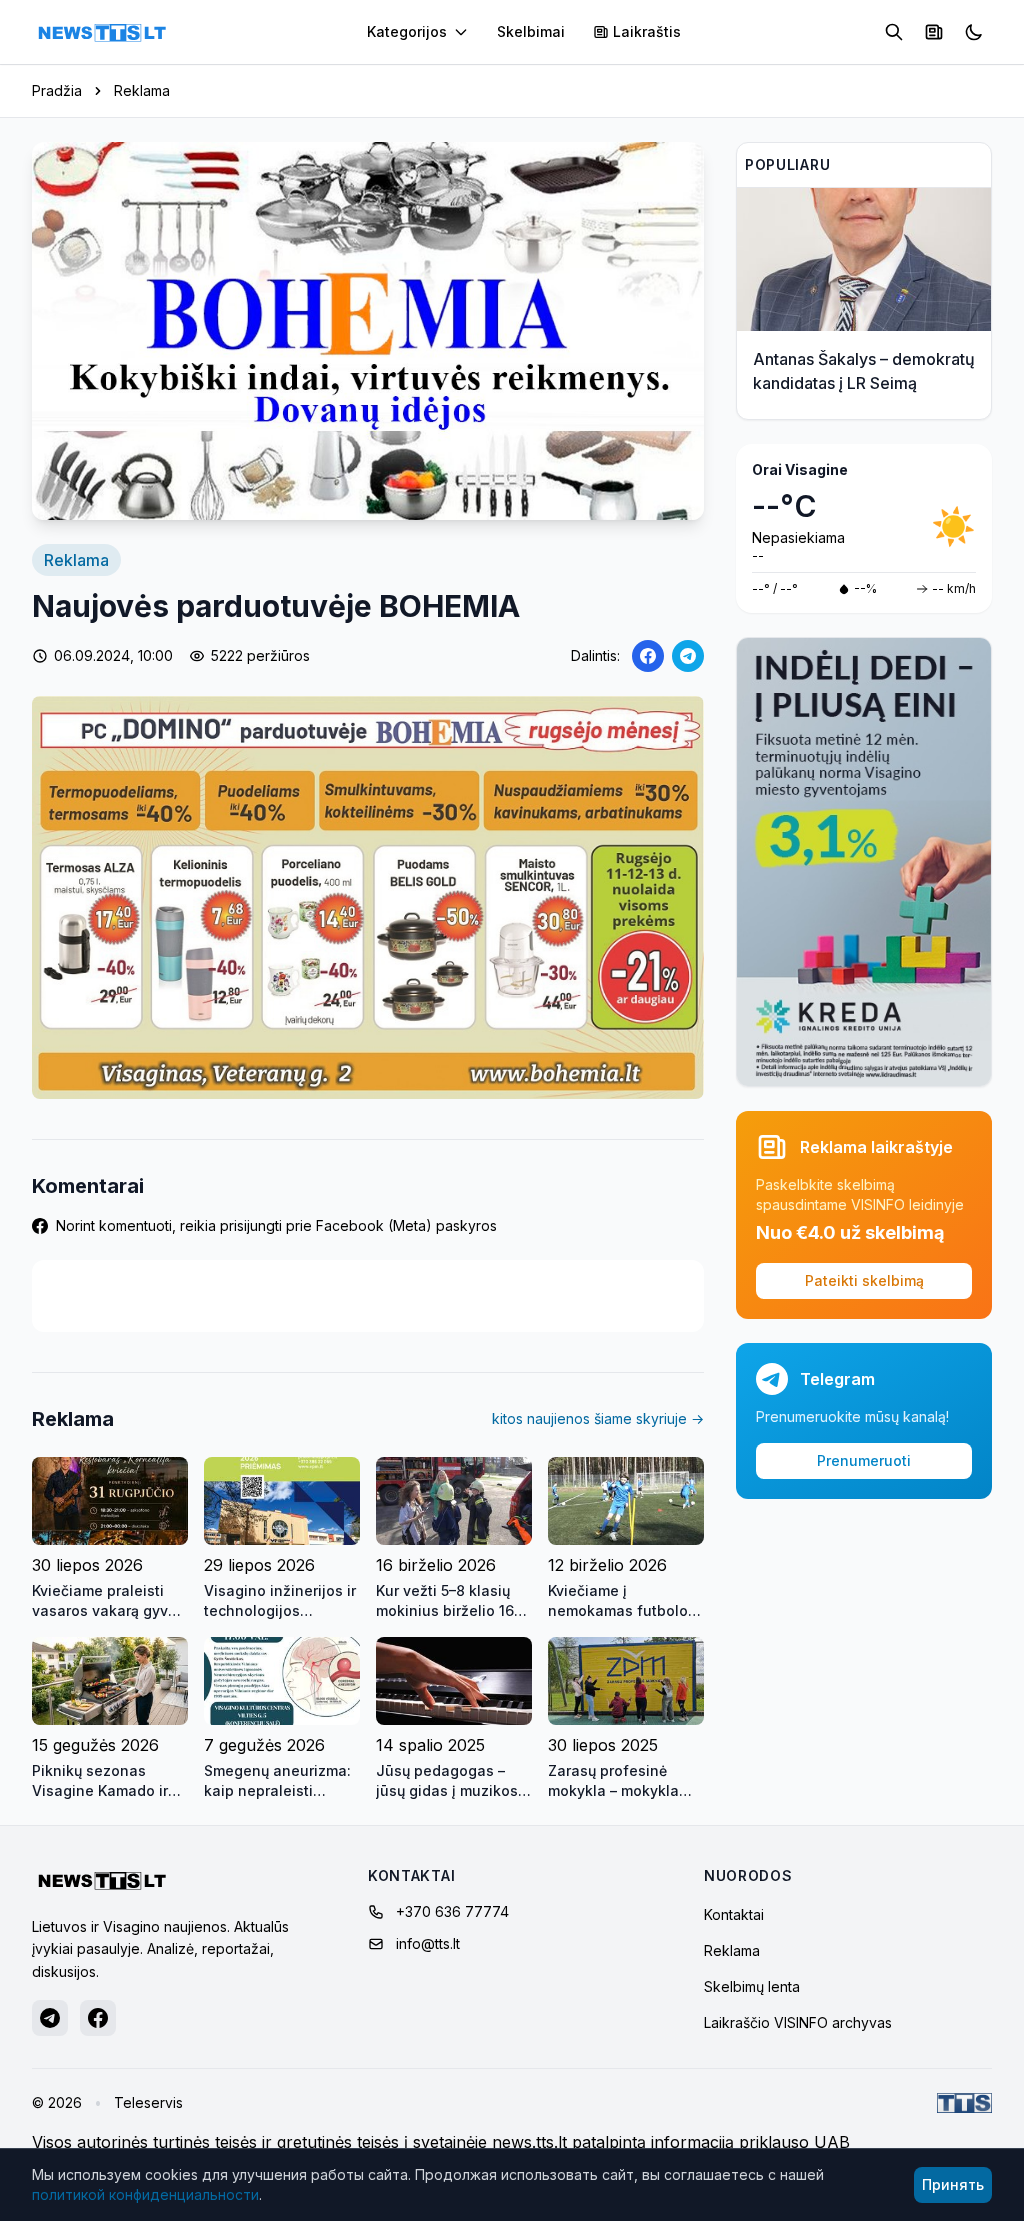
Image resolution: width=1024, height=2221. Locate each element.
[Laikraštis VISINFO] (934, 32)
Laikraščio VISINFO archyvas (798, 2022)
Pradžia (57, 90)
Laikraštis (647, 31)
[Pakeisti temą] (974, 32)
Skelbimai (531, 31)
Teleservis (148, 2102)
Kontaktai (734, 1914)
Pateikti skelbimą (864, 1280)
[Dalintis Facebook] (648, 656)
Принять (953, 2184)
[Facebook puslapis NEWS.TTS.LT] (98, 2018)
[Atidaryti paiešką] (894, 32)
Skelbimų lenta (752, 1986)
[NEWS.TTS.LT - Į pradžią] (102, 32)
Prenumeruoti (864, 1460)
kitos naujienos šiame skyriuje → (598, 1418)
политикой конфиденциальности (145, 2194)
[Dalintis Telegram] (688, 656)
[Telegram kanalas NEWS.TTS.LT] (50, 2018)
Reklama (142, 90)
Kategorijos (407, 31)
